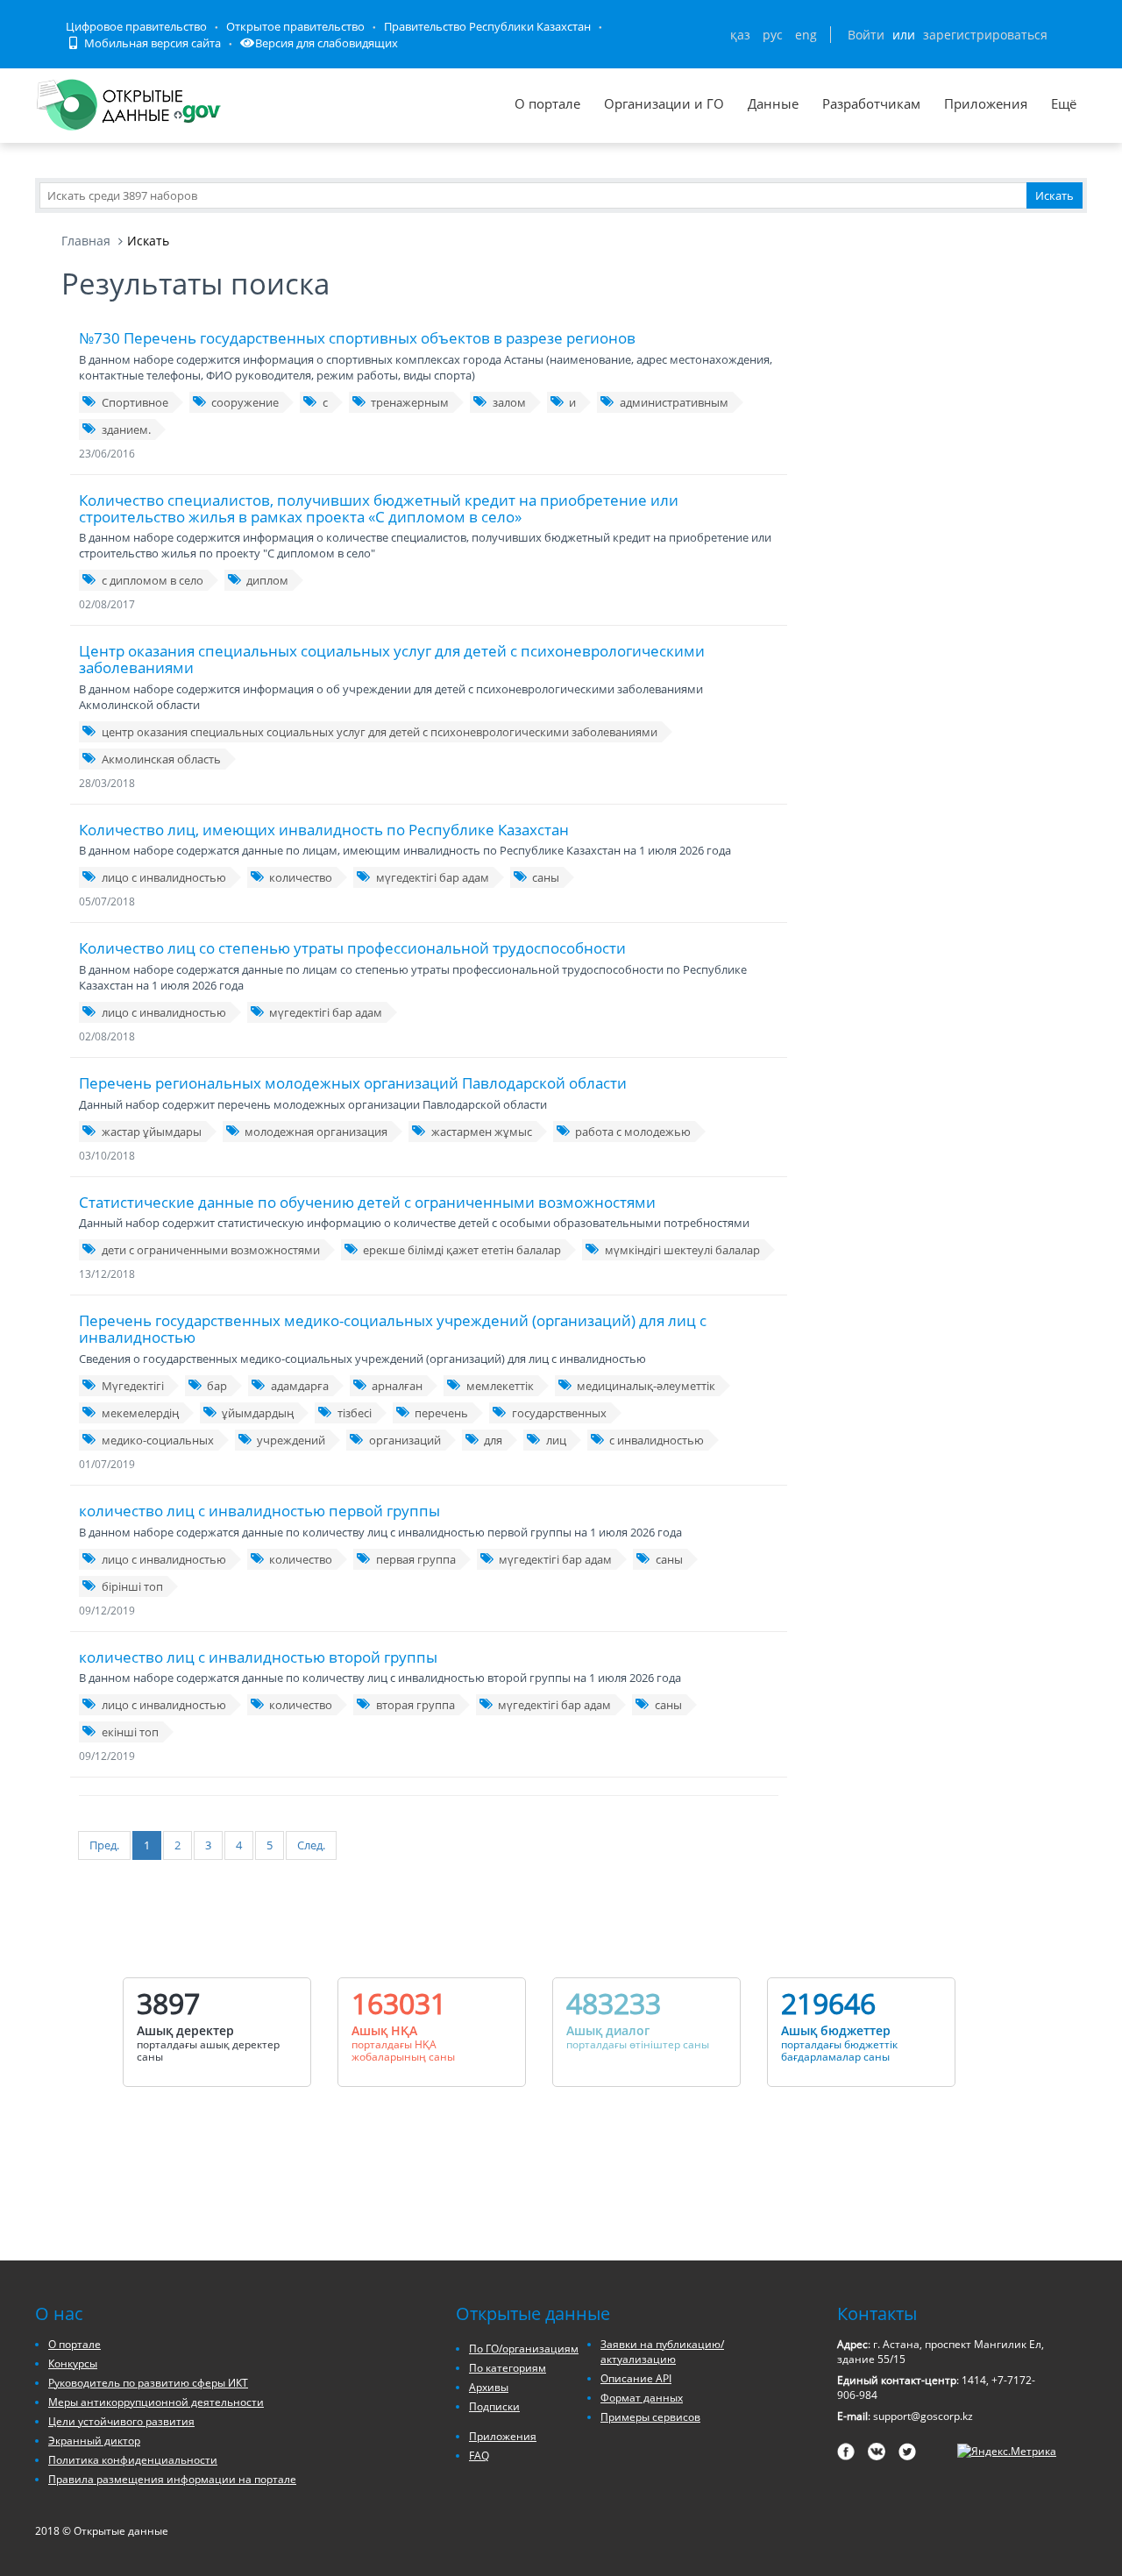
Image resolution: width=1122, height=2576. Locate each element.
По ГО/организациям (524, 2349)
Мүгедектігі (133, 1386)
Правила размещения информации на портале (172, 2479)
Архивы (489, 2387)
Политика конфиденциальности (133, 2460)
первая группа (416, 1559)
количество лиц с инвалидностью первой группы (259, 1511)
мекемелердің (140, 1413)
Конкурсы (73, 2363)
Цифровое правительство (136, 26)
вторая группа (415, 1705)
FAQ (479, 2455)
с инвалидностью (657, 1440)
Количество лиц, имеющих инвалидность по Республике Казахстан (324, 830)
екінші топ (130, 1732)
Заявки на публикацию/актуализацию (662, 2352)
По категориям (508, 2368)
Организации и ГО (664, 103)
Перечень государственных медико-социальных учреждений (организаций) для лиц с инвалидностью (393, 1329)
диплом (267, 580)
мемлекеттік (500, 1386)
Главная (86, 241)
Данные (773, 103)
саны (546, 877)
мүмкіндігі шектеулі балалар (682, 1250)
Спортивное (135, 402)
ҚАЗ (740, 35)
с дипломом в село (153, 580)
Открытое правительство (295, 26)
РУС (773, 35)
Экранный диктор (94, 2441)
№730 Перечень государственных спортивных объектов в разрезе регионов (357, 338)
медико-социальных (158, 1440)
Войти (866, 35)
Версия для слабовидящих (327, 43)
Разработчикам (871, 103)
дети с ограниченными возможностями (211, 1250)
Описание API (636, 2378)
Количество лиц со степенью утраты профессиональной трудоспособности (352, 948)
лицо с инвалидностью (164, 877)
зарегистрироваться (985, 35)
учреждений (291, 1440)
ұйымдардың (258, 1413)
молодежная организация (316, 1132)
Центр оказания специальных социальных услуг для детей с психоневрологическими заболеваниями (392, 659)
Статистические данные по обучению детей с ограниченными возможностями (367, 1202)
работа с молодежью (633, 1132)
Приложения (986, 103)
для (493, 1440)
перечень (441, 1413)
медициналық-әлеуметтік (646, 1386)
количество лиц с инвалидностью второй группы (258, 1657)
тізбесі (355, 1413)
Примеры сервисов (650, 2417)
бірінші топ (132, 1586)
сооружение (245, 402)
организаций (405, 1440)
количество (301, 877)
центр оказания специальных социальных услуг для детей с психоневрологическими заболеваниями (380, 732)
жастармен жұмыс (482, 1132)
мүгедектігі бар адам (433, 877)
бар (217, 1386)
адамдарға (300, 1386)
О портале (547, 103)
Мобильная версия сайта (151, 43)
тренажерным (410, 402)
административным (674, 402)
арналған (397, 1386)
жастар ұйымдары (152, 1132)
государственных (559, 1413)
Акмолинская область (161, 759)
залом (509, 402)
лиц (556, 1440)
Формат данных (642, 2398)
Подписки (494, 2406)
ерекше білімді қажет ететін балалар (462, 1250)
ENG (806, 35)
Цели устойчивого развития (121, 2421)
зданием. (126, 429)
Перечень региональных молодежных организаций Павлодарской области (353, 1083)
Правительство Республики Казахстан (487, 26)
